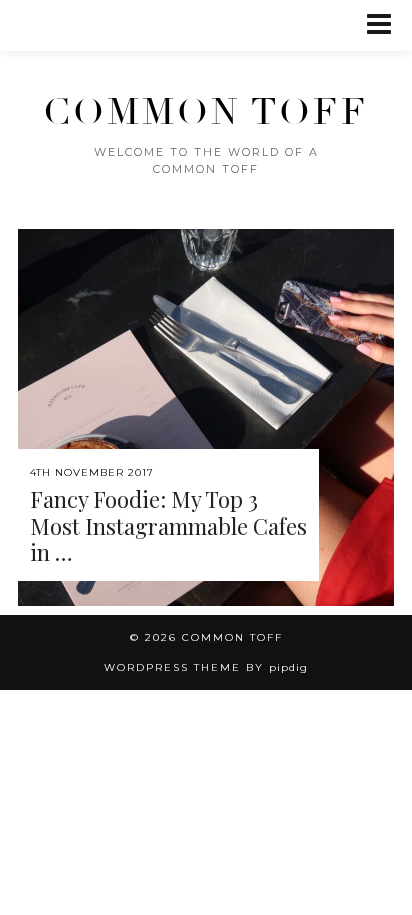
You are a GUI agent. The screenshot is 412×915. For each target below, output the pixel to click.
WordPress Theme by (206, 667)
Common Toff (206, 112)
